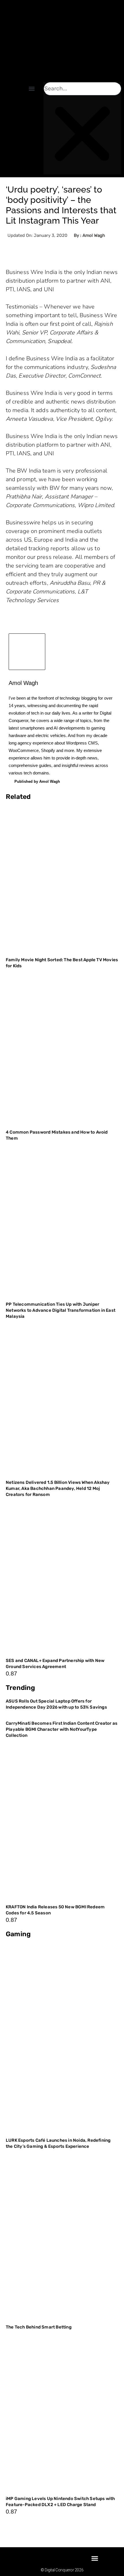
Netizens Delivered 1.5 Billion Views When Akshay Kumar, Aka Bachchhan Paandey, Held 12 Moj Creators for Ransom (58, 1488)
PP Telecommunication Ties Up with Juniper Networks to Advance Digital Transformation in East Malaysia (61, 1310)
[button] (32, 88)
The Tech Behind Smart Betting (39, 2327)
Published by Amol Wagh (37, 781)
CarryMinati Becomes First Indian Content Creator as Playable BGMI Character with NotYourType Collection (62, 1729)
